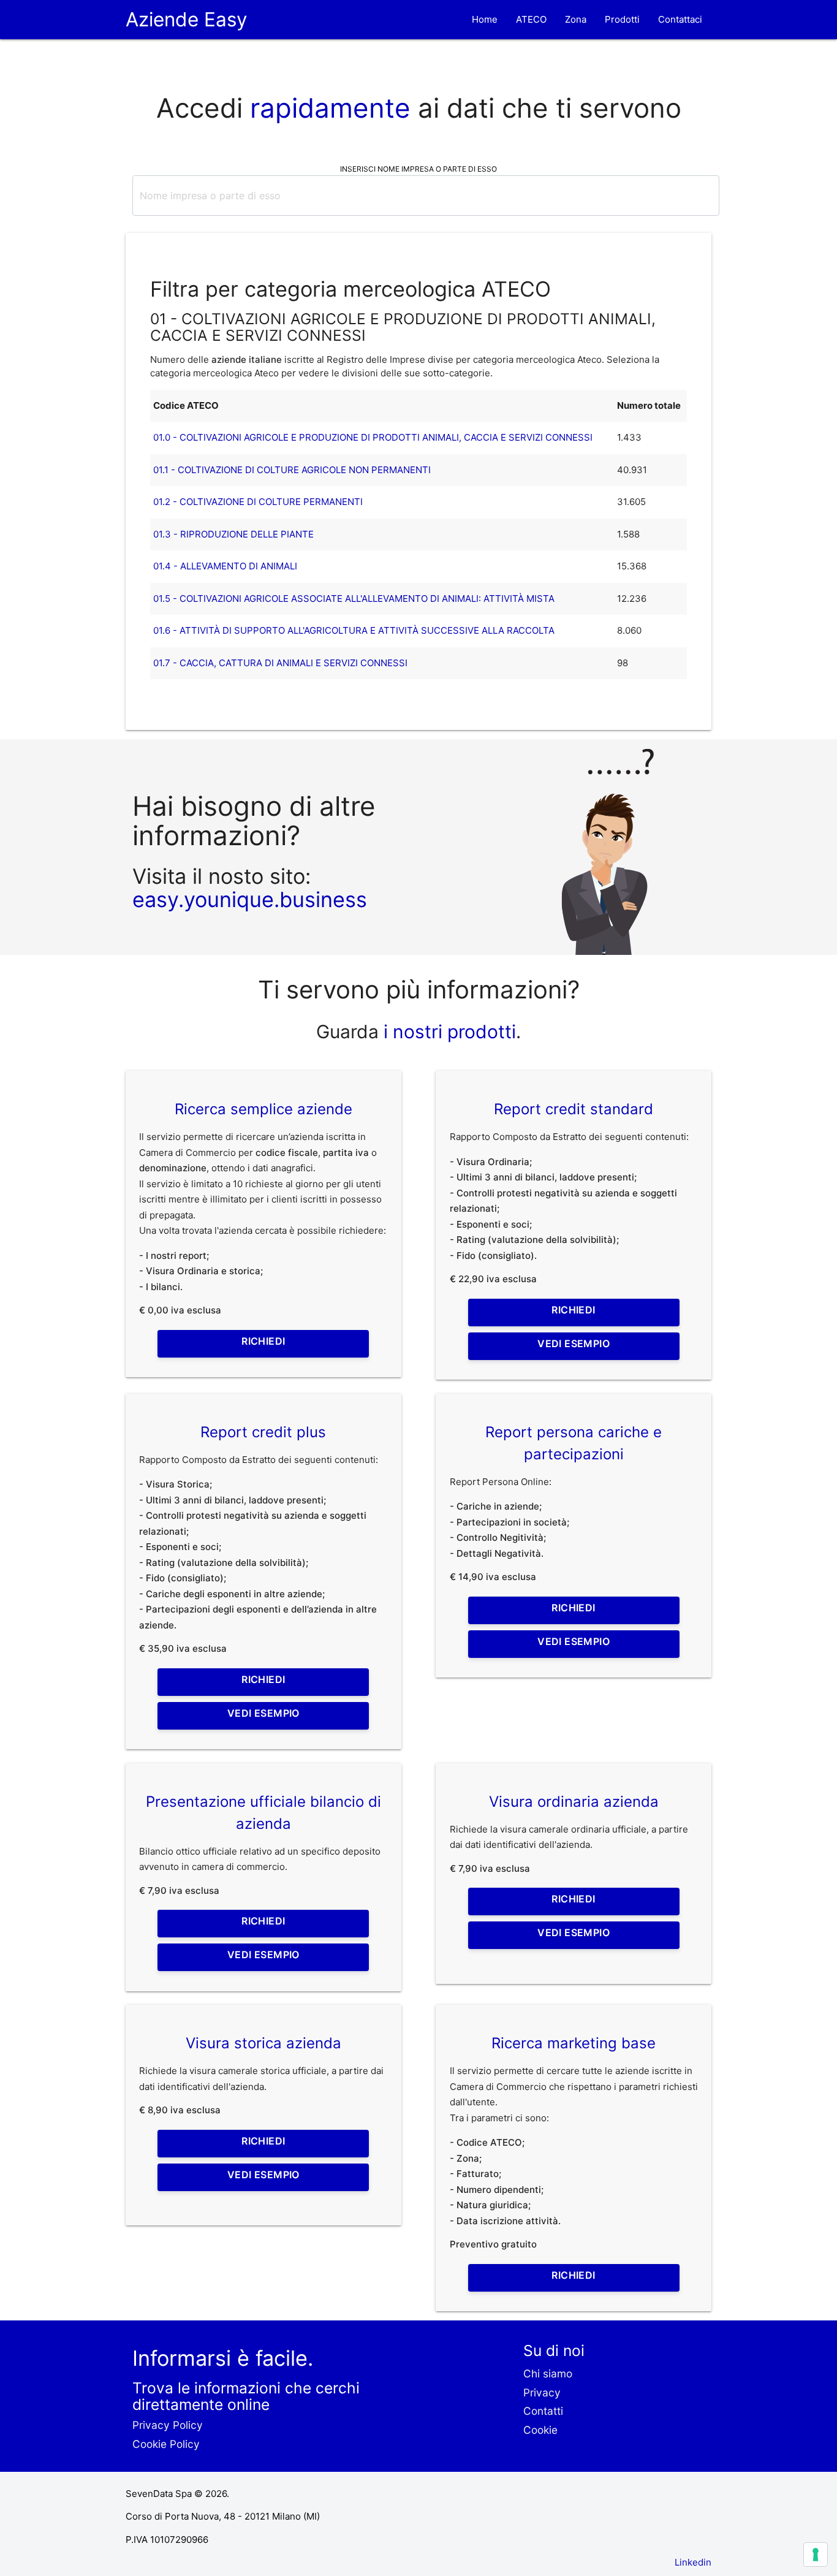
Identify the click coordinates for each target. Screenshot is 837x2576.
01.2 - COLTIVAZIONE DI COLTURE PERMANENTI (258, 502)
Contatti (543, 2411)
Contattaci (680, 19)
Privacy (542, 2392)
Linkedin (693, 2562)
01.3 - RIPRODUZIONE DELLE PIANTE (233, 534)
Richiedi (263, 1341)
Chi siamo (548, 2373)
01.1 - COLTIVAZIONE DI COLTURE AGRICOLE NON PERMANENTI (292, 470)
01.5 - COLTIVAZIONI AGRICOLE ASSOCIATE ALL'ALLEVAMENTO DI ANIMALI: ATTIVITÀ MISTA (354, 598)
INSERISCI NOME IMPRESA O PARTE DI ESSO (418, 169)
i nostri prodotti (447, 1032)
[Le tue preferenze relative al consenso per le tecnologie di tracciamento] (816, 2555)
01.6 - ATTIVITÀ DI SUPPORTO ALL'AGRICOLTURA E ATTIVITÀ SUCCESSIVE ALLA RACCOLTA (354, 630)
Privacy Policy (168, 2425)
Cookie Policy (166, 2444)
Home (485, 19)
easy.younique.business (250, 899)
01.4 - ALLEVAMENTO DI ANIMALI (225, 566)
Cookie (540, 2430)
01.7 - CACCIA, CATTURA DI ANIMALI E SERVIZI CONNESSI (280, 663)
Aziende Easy (187, 19)
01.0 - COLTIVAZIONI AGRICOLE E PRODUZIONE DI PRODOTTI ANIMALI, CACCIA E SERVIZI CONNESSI (373, 437)
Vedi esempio (574, 1343)
